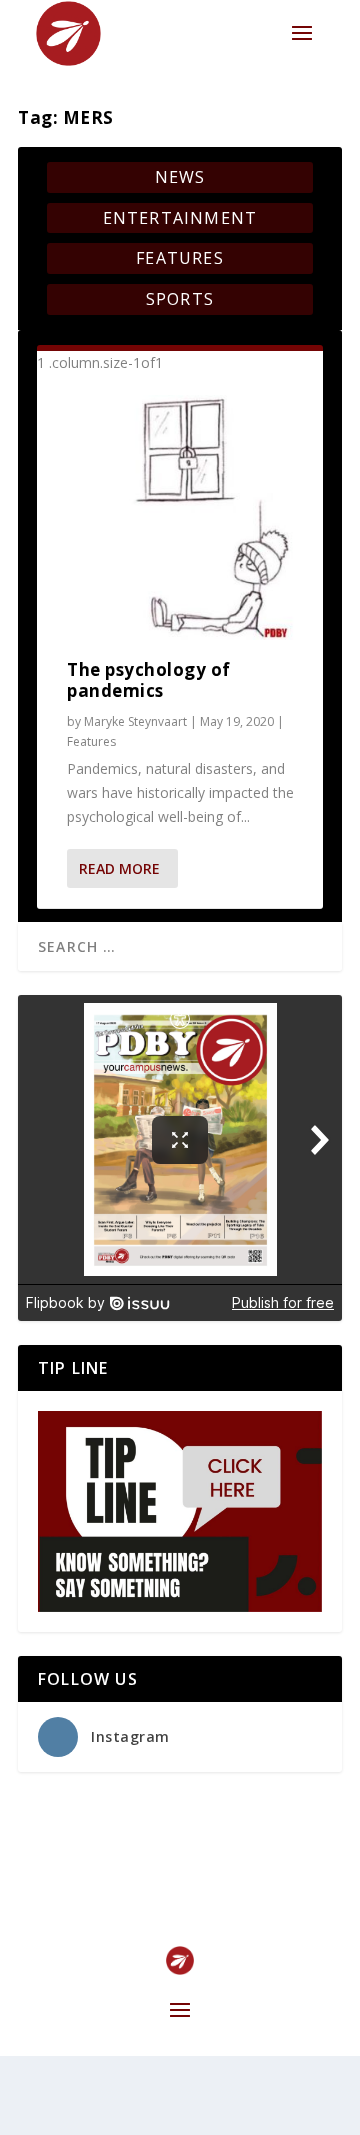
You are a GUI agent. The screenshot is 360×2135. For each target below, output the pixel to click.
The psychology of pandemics (149, 680)
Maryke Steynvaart (135, 721)
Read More (119, 868)
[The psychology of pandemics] (180, 517)
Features (180, 258)
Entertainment (180, 218)
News (180, 177)
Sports (180, 299)
